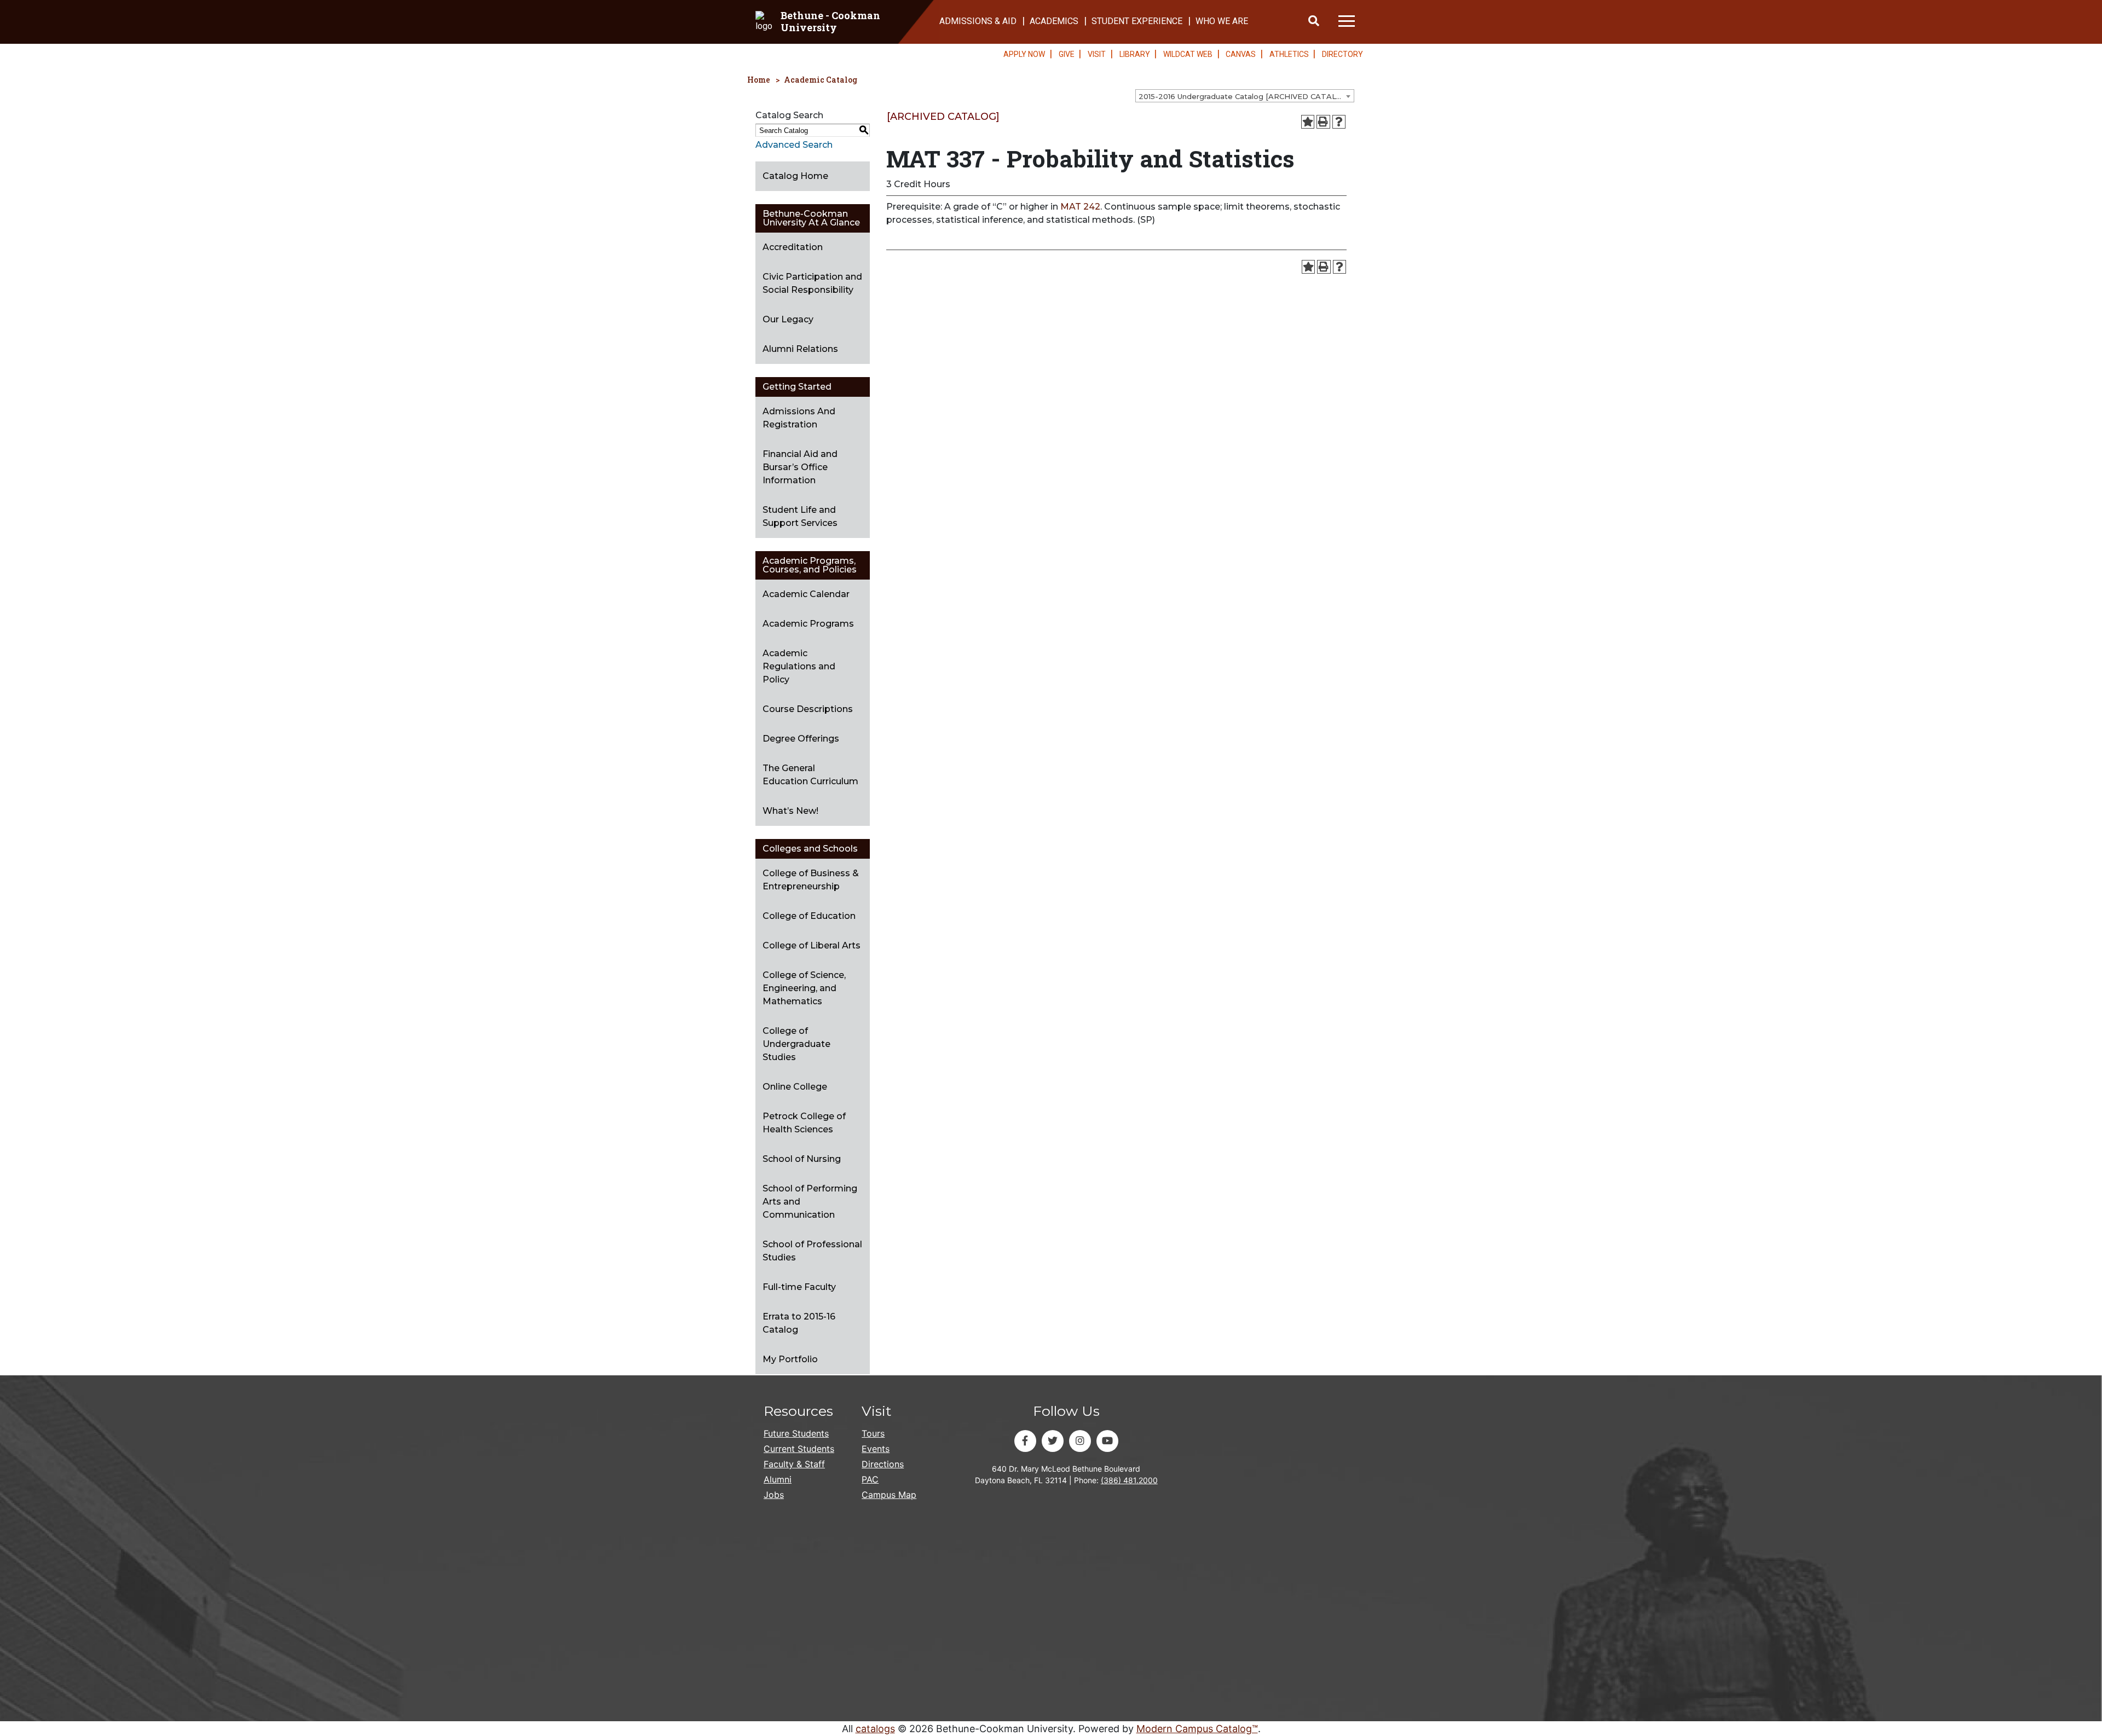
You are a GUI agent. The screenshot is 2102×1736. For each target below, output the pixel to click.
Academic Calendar (806, 594)
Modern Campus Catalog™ (1197, 1729)
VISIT (1097, 54)
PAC (870, 1479)
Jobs (774, 1495)
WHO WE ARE (1222, 21)
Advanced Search (794, 145)
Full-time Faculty (799, 1287)
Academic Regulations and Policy (799, 666)
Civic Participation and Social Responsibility (812, 283)
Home (759, 80)
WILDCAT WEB (1188, 54)
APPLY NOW (1024, 54)
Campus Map (889, 1495)
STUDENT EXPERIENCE (1137, 21)
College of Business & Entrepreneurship (811, 880)
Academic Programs (808, 624)
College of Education (809, 916)
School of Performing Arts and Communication (810, 1202)
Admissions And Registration (799, 418)
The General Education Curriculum (810, 775)
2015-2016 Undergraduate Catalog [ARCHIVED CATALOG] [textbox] (1244, 96)
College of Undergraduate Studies (796, 1044)
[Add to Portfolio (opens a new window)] (1308, 122)
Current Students (799, 1449)
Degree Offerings (801, 739)
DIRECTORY (1342, 54)
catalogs (875, 1729)
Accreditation (793, 247)
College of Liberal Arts (812, 945)
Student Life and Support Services (800, 516)
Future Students (796, 1433)
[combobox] (1245, 96)
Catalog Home (795, 176)
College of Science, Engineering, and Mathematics (804, 988)
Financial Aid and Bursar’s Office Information (800, 467)
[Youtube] (1107, 1441)
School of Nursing (802, 1159)
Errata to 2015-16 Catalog (799, 1323)
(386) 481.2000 (1129, 1480)
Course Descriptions (808, 709)
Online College (795, 1087)
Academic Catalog (821, 80)
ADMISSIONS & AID (978, 21)
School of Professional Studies (812, 1251)
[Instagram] (1080, 1441)
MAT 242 (1080, 207)
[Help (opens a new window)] (1339, 122)
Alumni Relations (800, 349)
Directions (883, 1464)
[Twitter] (1053, 1441)
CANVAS (1241, 54)
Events (876, 1449)
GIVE (1067, 54)
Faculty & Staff (794, 1464)
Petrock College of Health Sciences (804, 1123)
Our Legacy (788, 319)
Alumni (778, 1479)
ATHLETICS (1289, 54)
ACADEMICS (1054, 21)
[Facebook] (1025, 1441)
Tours (873, 1433)
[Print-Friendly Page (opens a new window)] (1323, 122)
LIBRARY (1135, 54)
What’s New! (790, 811)
